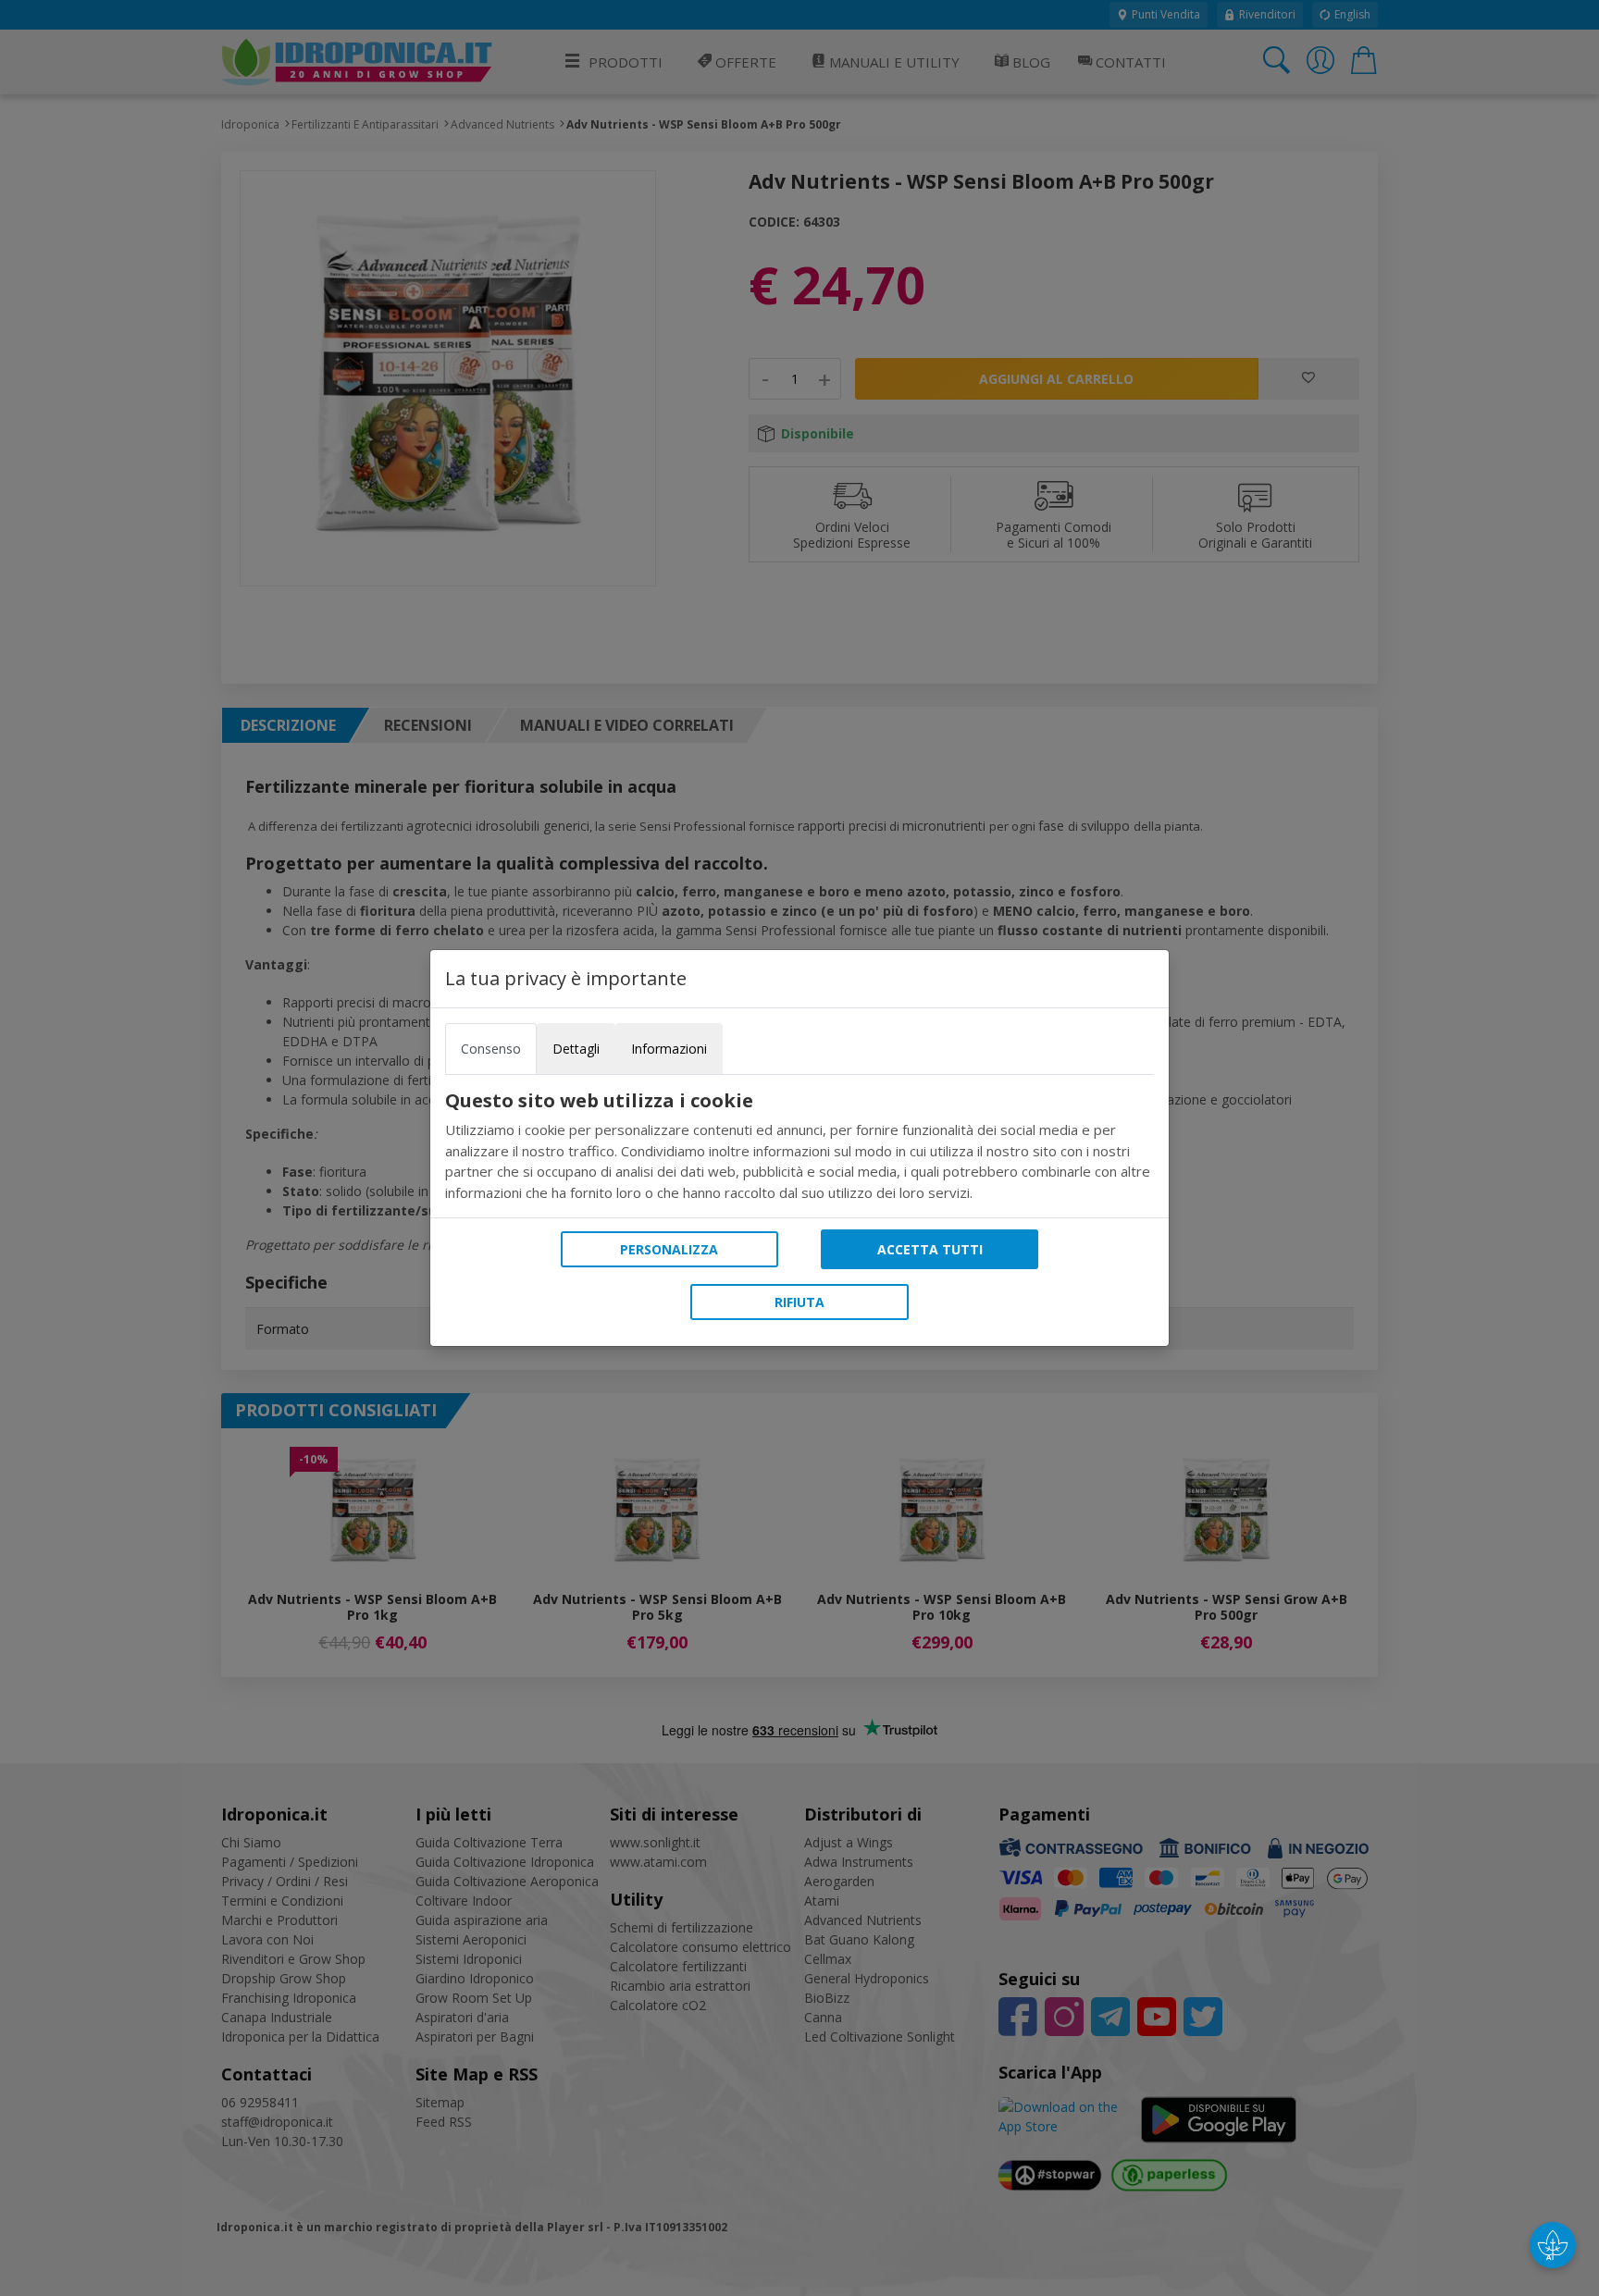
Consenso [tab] (491, 1049)
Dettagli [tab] (576, 1049)
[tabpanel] (799, 1146)
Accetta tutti (930, 1249)
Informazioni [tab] (669, 1049)
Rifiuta (799, 1302)
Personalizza (669, 1249)
